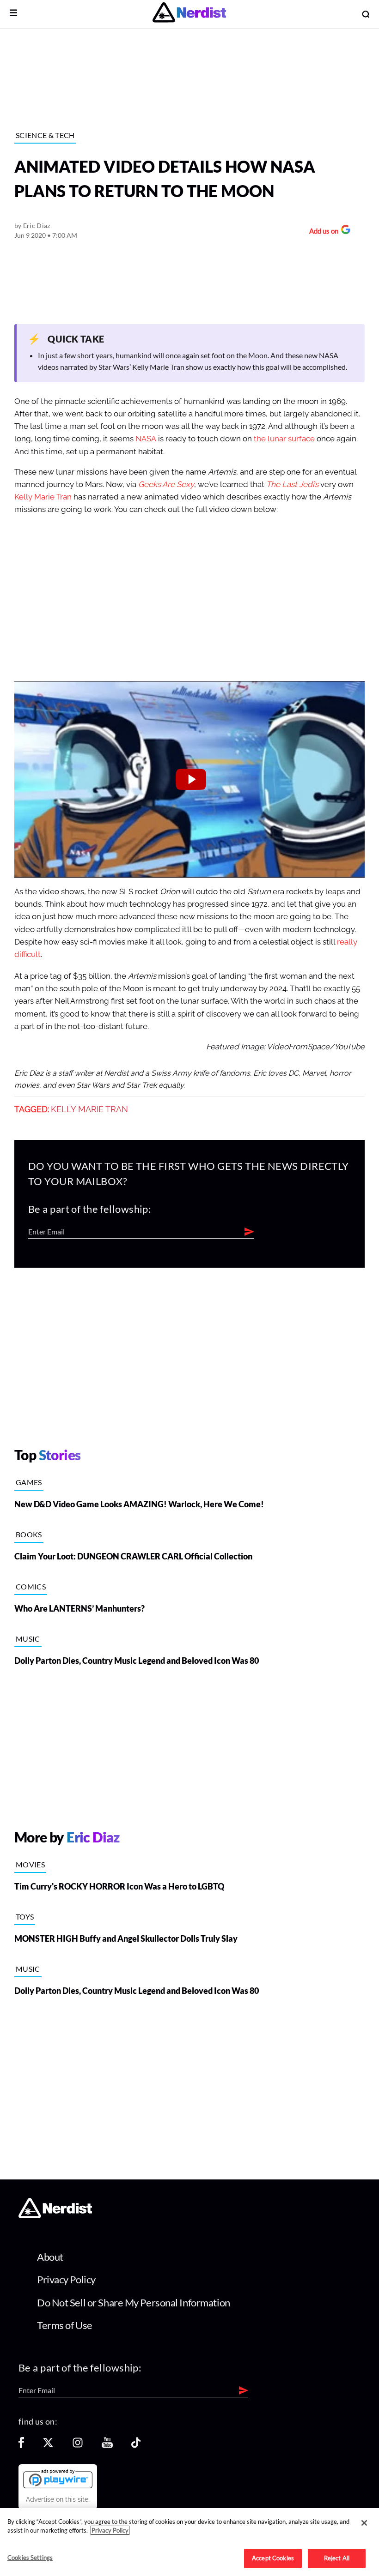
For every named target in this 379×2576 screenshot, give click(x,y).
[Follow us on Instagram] (78, 2446)
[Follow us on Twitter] (48, 2446)
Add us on (321, 232)
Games (29, 1482)
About (50, 2257)
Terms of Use (65, 2325)
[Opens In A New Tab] (58, 2479)
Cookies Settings (30, 2558)
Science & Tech (45, 135)
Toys (25, 1917)
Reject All (337, 2558)
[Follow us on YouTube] (107, 2446)
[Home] (55, 2216)
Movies (30, 1864)
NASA (146, 439)
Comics (31, 1586)
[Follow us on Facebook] (21, 2446)
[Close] (364, 2523)
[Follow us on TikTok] (136, 2446)
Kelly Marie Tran (43, 497)
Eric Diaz (37, 226)
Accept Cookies (273, 2558)
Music (28, 1639)
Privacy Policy (66, 2279)
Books (29, 1534)
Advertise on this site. (58, 2499)
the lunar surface (284, 439)
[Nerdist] (189, 14)
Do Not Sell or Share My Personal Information (134, 2302)
